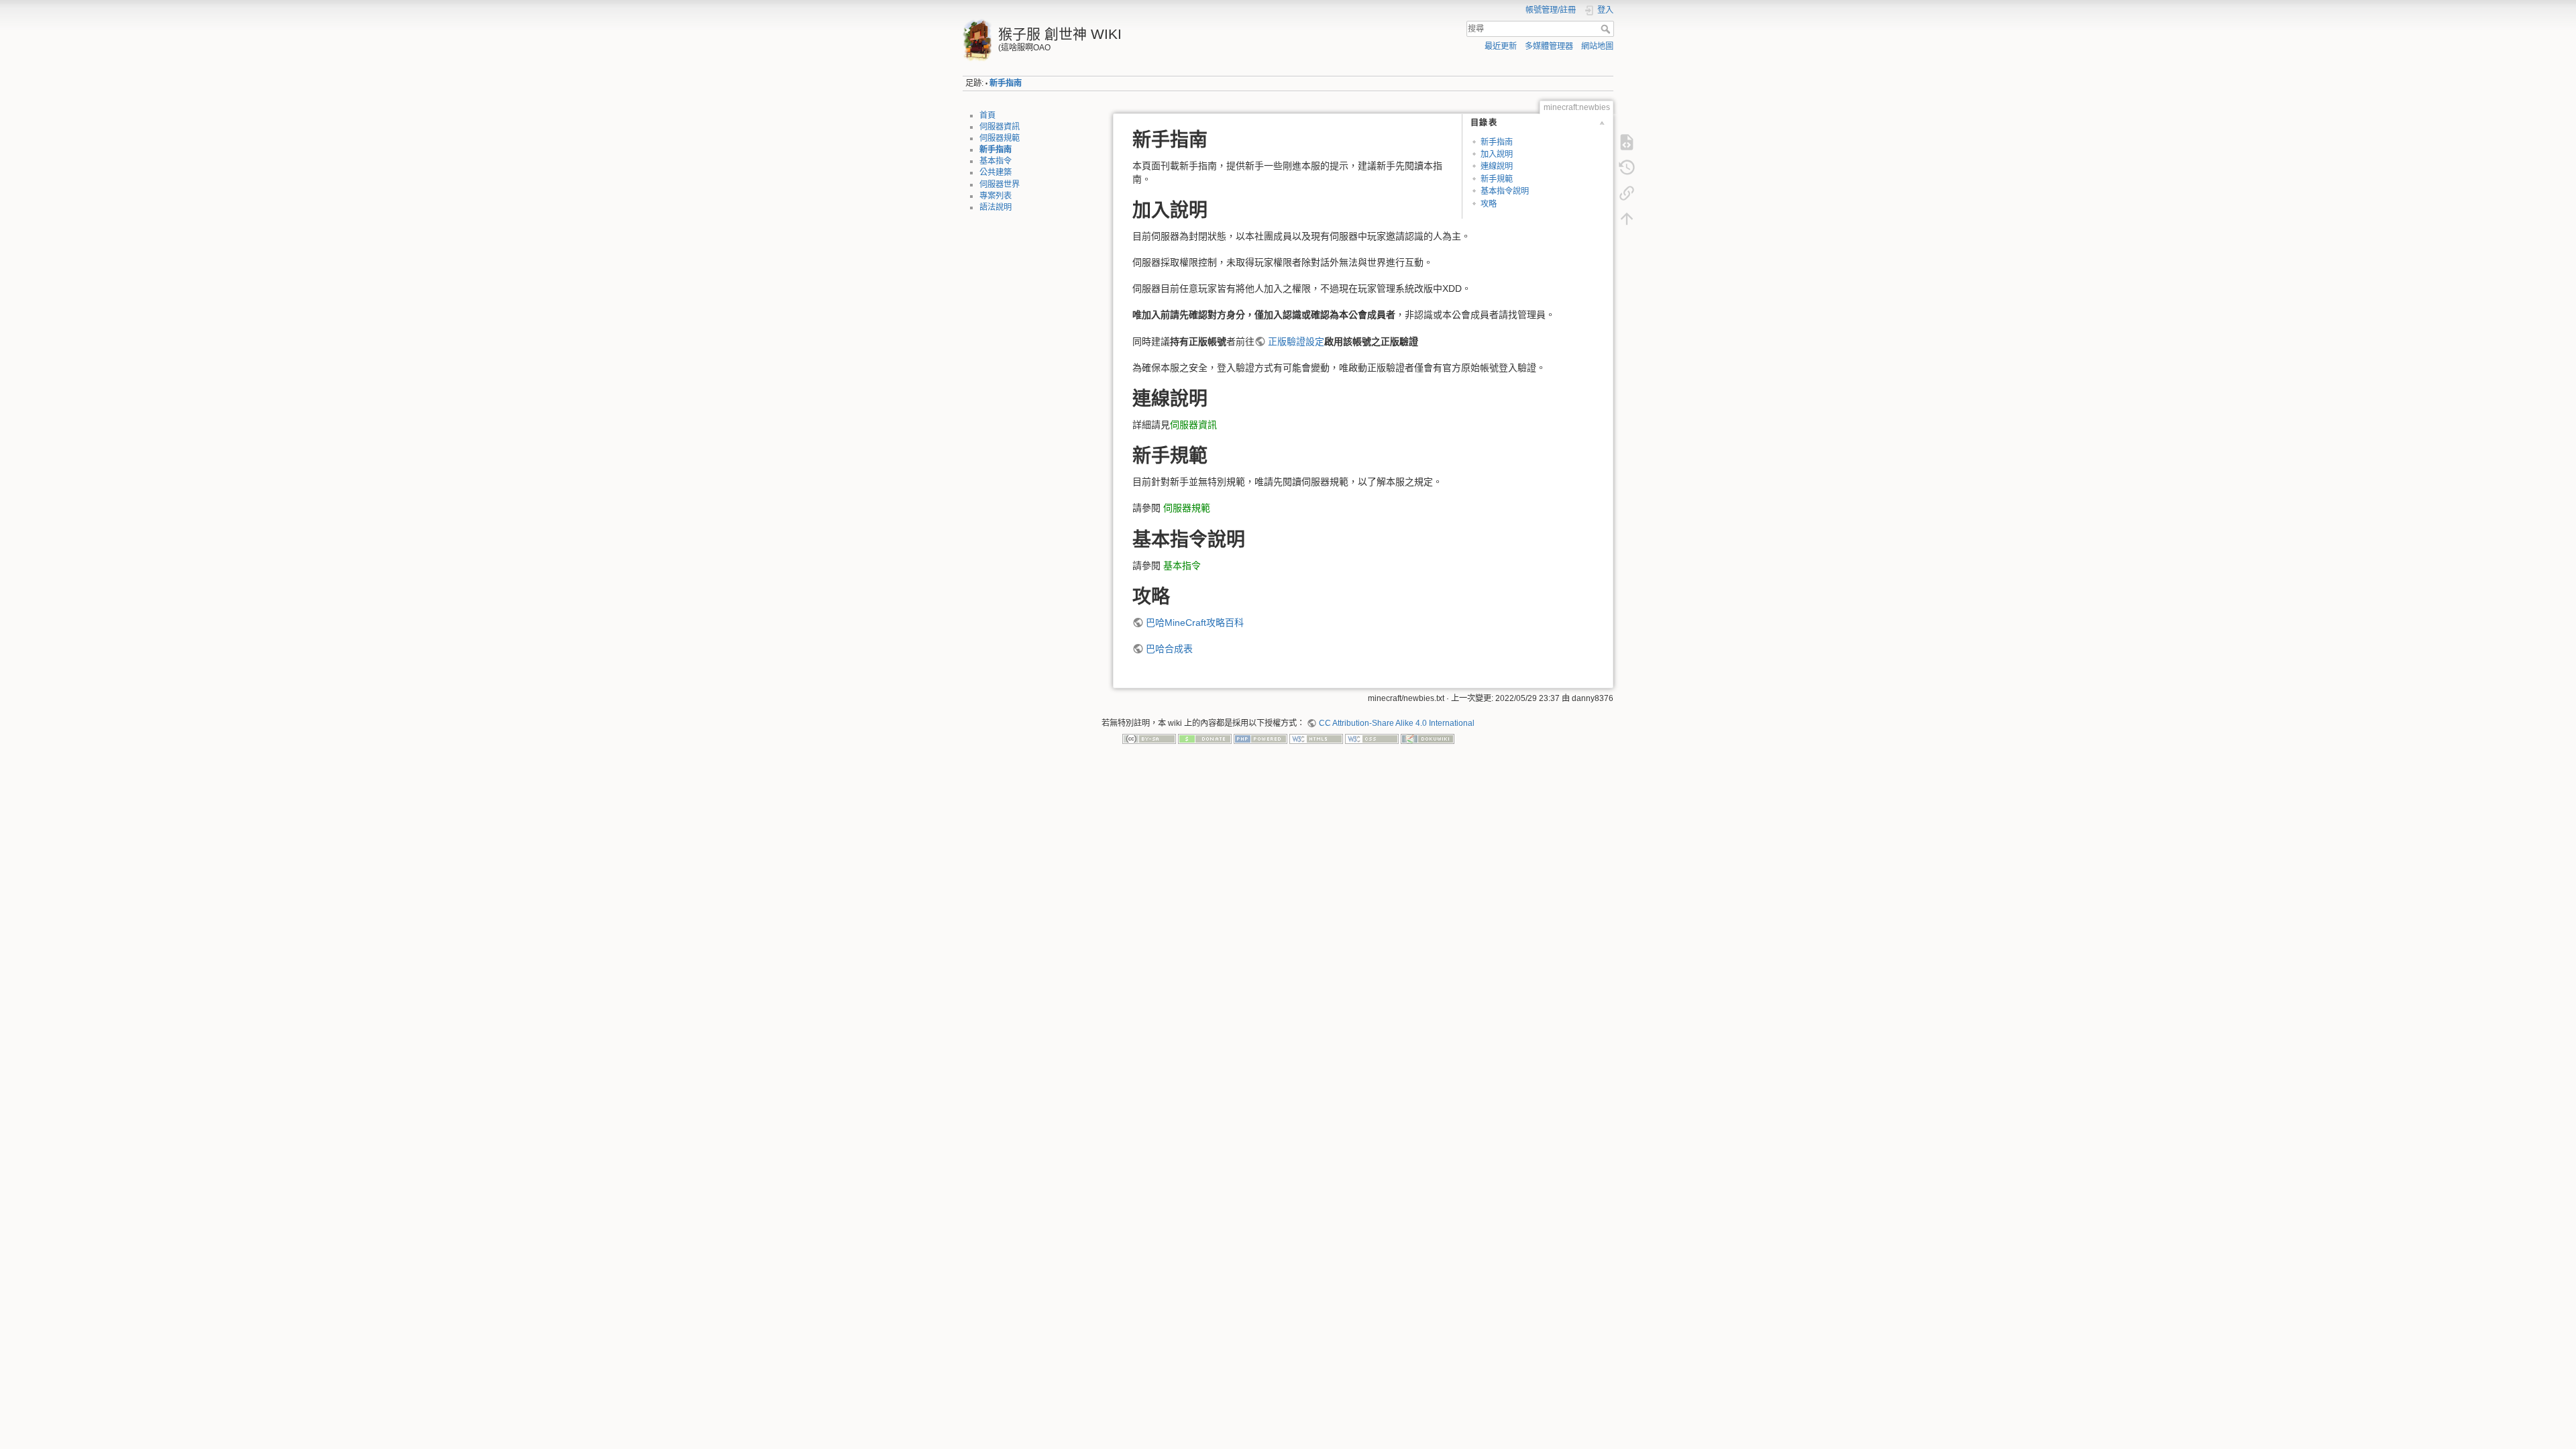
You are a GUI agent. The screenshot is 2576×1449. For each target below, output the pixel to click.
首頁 (987, 115)
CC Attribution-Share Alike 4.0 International (1396, 723)
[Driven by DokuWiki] (1428, 739)
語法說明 (996, 207)
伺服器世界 (1000, 184)
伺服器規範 (1000, 138)
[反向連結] (1627, 193)
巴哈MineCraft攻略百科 (1195, 623)
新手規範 (1497, 179)
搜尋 (1607, 29)
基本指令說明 (1505, 191)
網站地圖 (1597, 46)
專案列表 (996, 196)
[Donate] (1205, 739)
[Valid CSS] (1372, 739)
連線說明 (1497, 166)
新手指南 (1006, 83)
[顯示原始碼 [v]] (1627, 142)
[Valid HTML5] (1316, 739)
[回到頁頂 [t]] (1627, 219)
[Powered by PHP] (1260, 739)
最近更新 (1501, 46)
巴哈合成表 (1169, 649)
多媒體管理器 (1549, 46)
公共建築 (996, 172)
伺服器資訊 (1000, 127)
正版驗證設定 (1296, 341)
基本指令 (996, 161)
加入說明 (1497, 154)
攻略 (1489, 204)
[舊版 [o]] (1627, 168)
